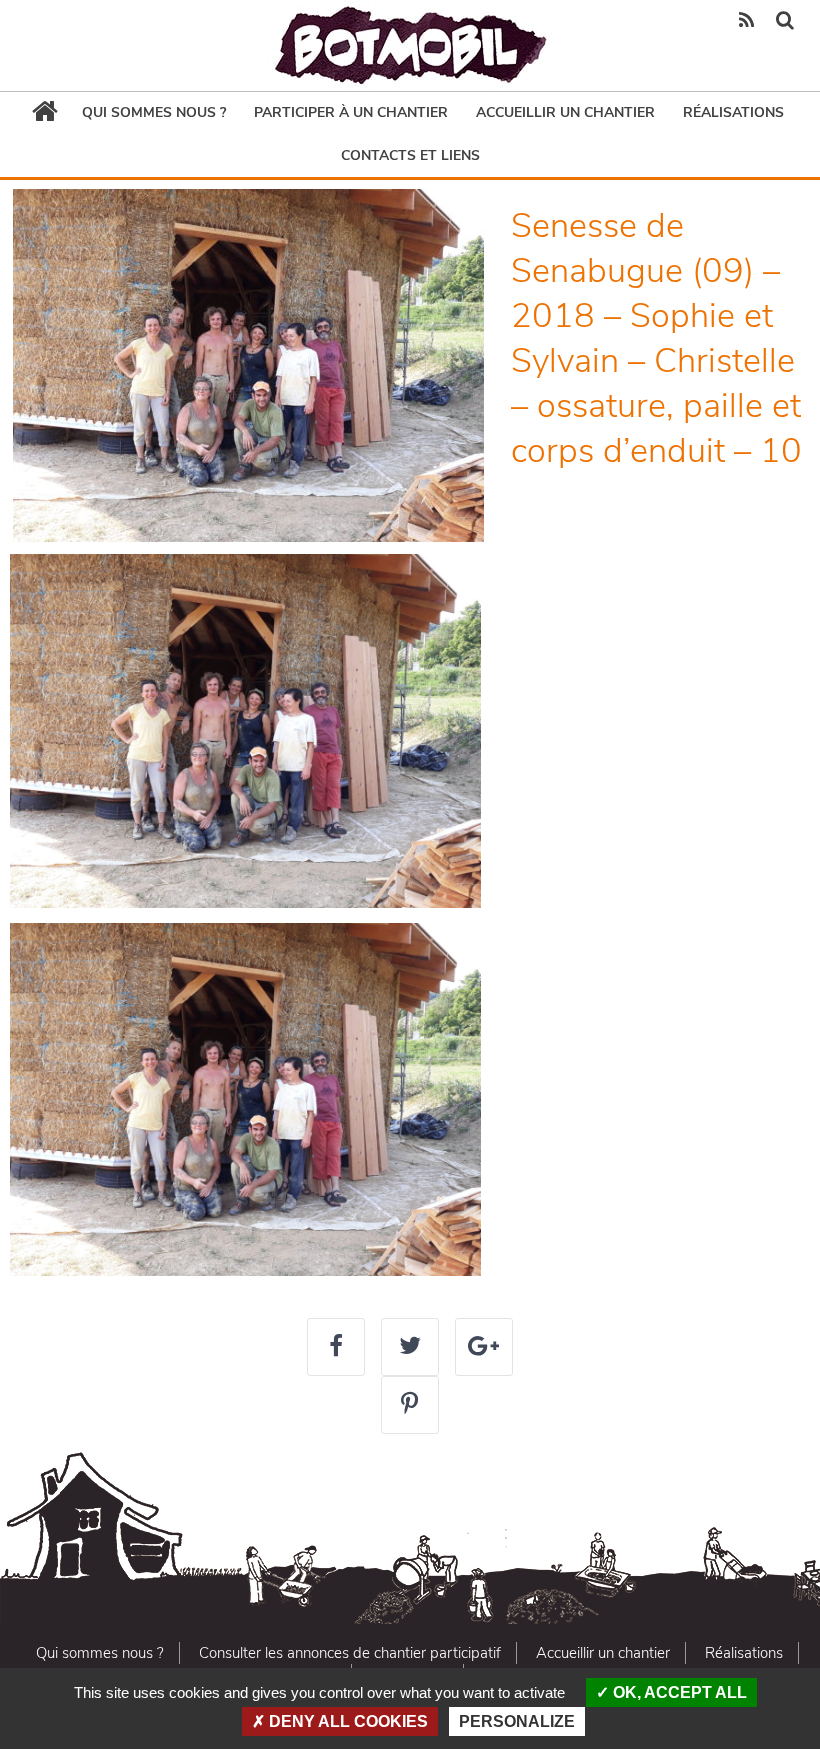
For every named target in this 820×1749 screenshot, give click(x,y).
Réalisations (733, 112)
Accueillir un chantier (565, 112)
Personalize (517, 1721)
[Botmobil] (410, 45)
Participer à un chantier (351, 112)
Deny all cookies (346, 1721)
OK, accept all (678, 1692)
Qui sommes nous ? (154, 112)
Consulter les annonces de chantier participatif (350, 1653)
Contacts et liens (410, 155)
